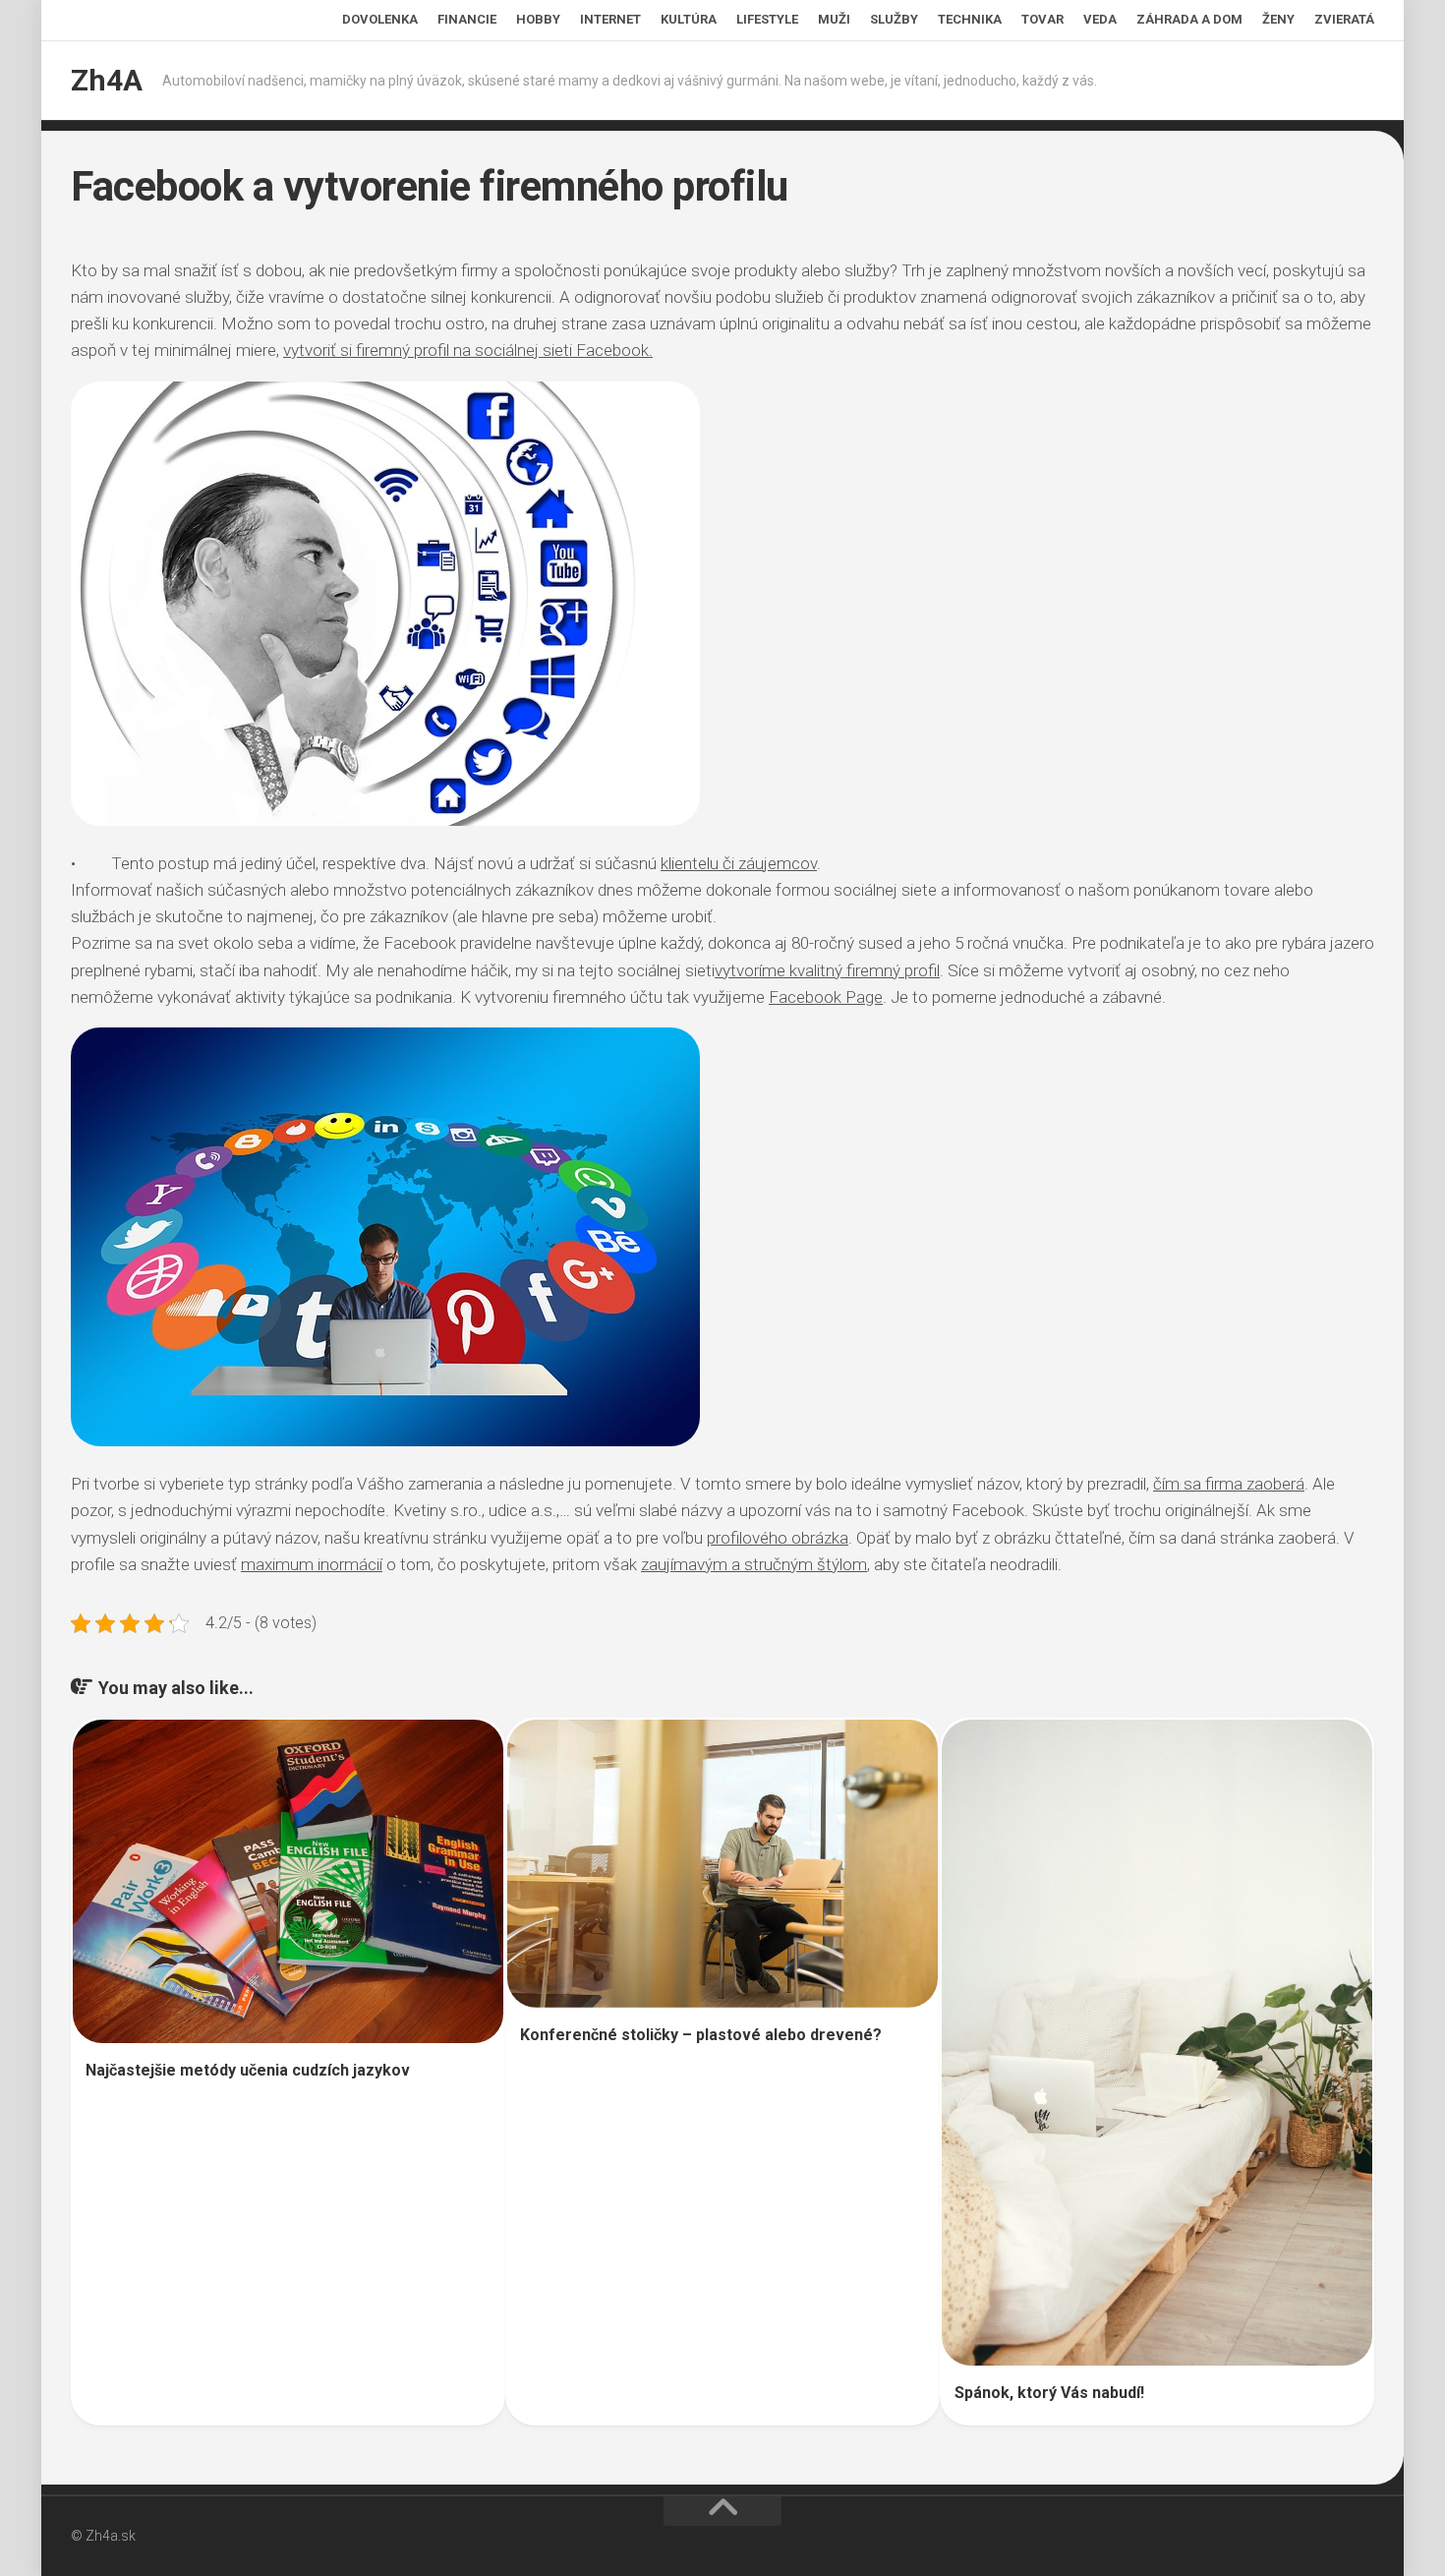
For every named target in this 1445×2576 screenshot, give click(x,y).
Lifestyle (767, 19)
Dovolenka (380, 19)
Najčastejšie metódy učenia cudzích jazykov (248, 2070)
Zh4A (107, 80)
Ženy (1278, 19)
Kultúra (689, 19)
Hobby (538, 19)
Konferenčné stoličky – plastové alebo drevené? (701, 2035)
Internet (610, 19)
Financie (467, 19)
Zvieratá (1344, 19)
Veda (1100, 19)
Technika (970, 19)
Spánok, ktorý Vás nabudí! (1049, 2393)
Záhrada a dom (1189, 19)
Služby (894, 19)
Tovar (1042, 19)
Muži (834, 19)
